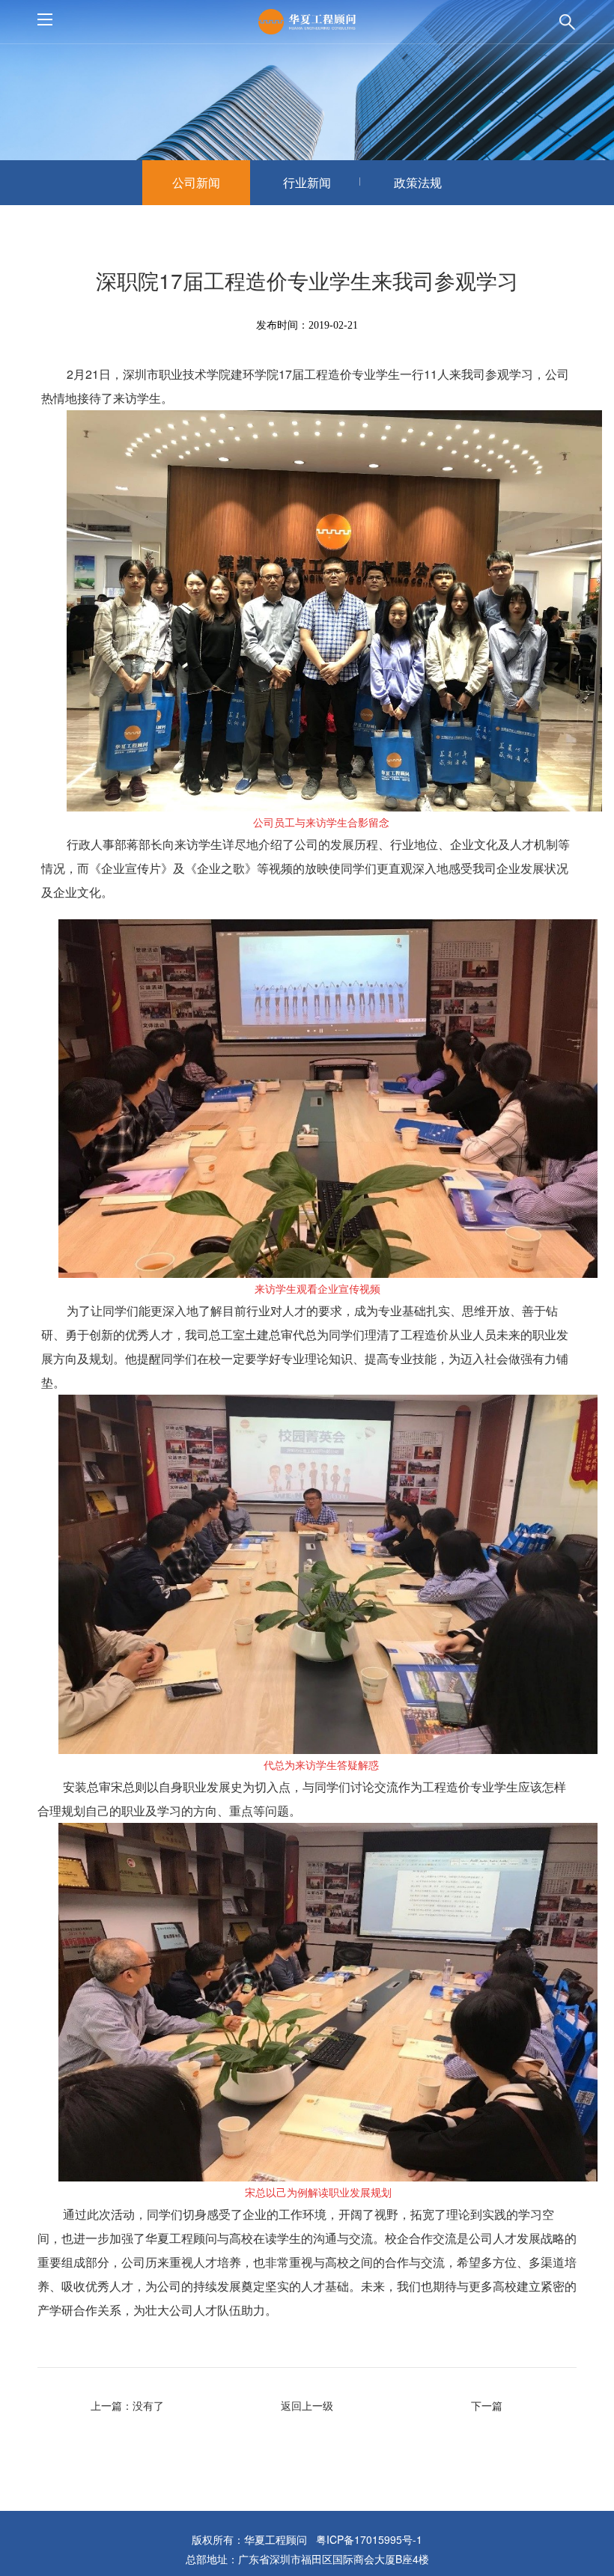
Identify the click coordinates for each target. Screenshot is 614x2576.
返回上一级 (307, 2405)
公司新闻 (196, 182)
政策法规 (418, 182)
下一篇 (487, 2405)
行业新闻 (307, 182)
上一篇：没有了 (127, 2405)
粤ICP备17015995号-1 (369, 2539)
